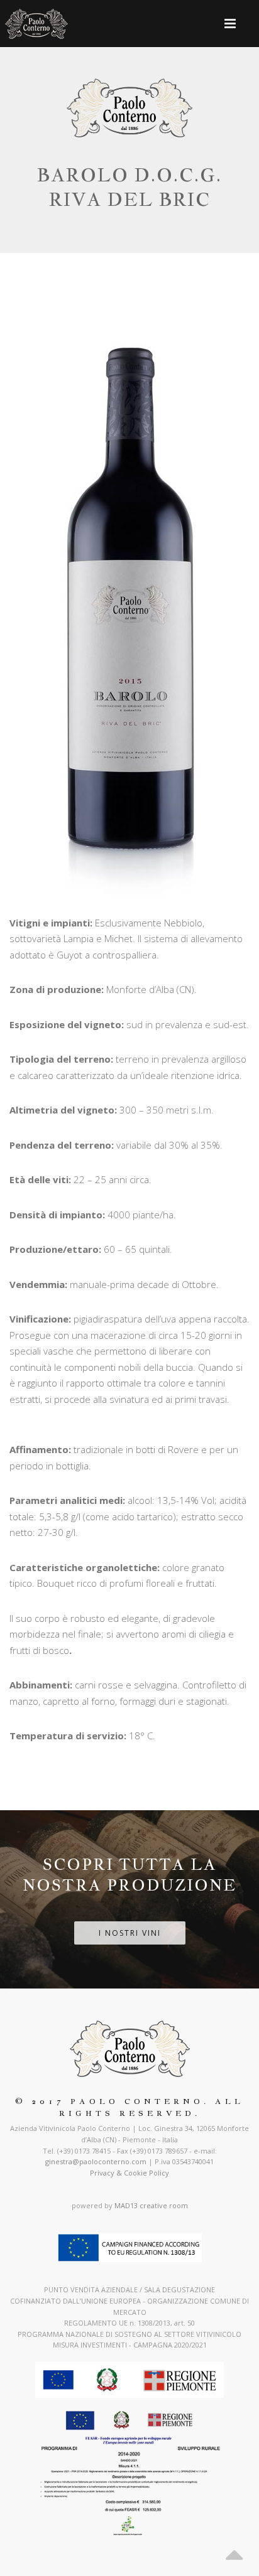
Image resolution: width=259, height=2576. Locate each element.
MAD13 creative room (151, 2205)
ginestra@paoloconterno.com (96, 2161)
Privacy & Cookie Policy (129, 2173)
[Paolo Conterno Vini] (36, 24)
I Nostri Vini (130, 1933)
